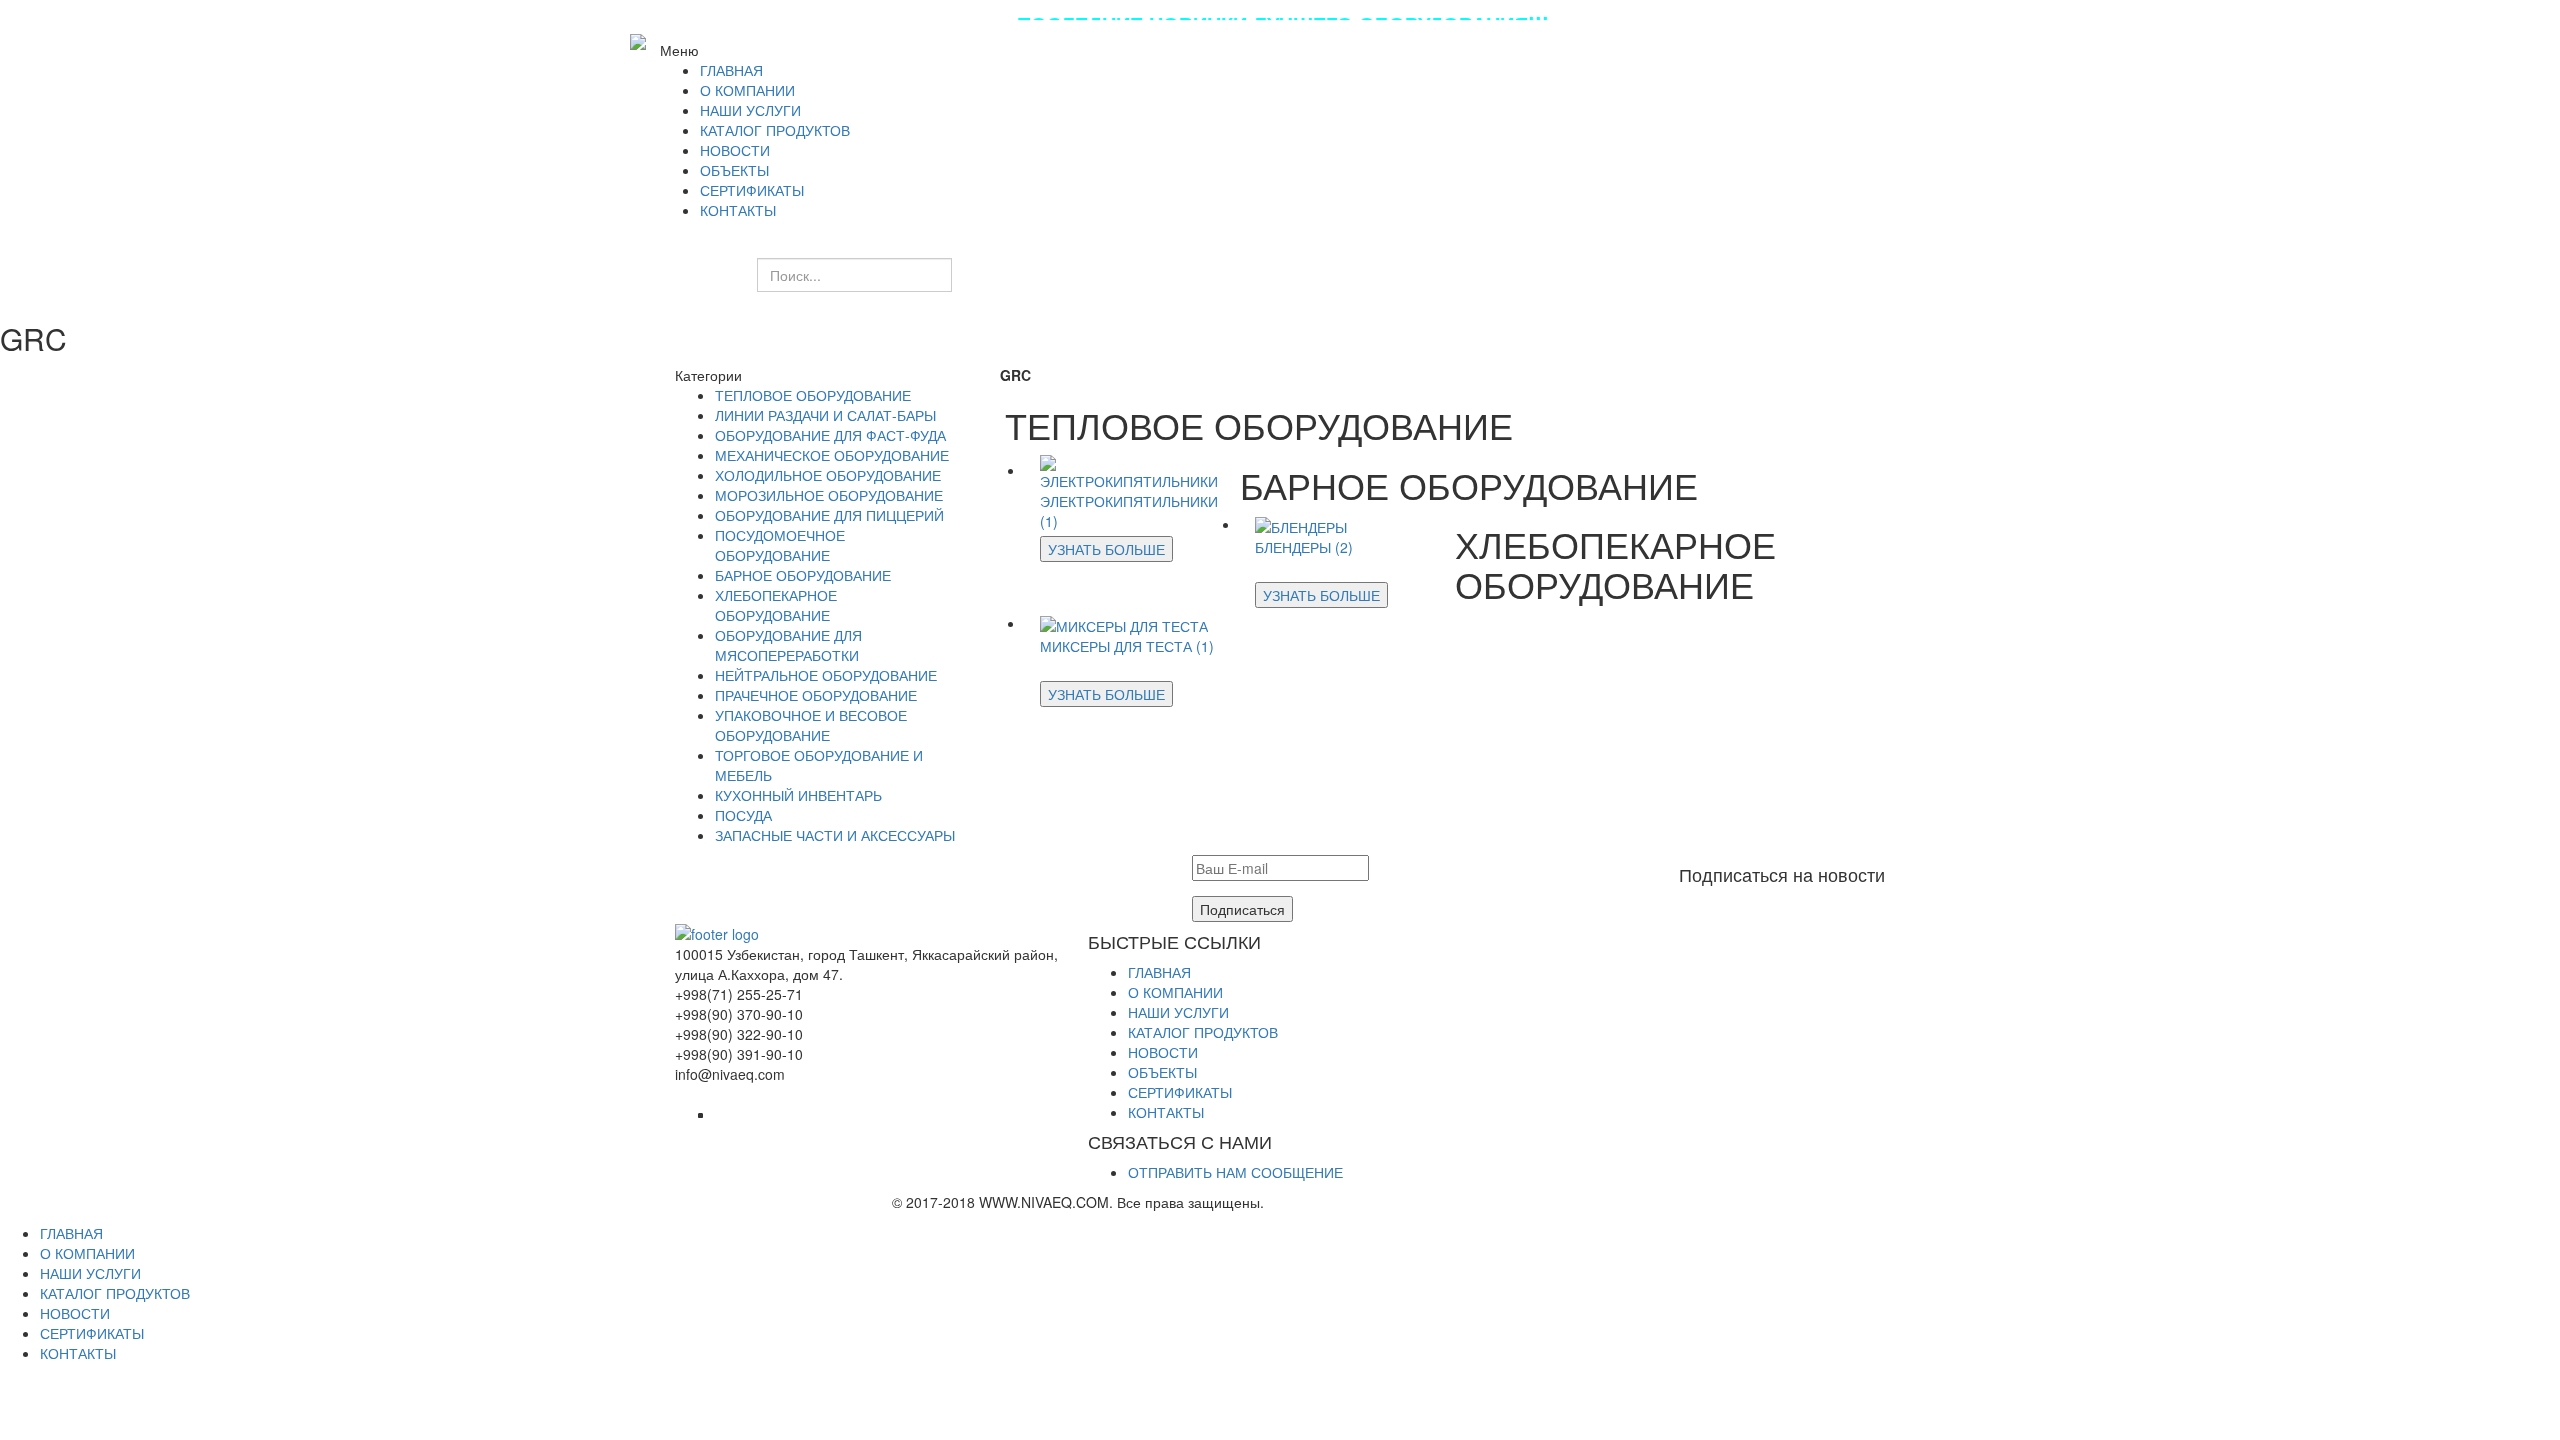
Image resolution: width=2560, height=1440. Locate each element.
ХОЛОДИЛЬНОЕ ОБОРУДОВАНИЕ (828, 475)
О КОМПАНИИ (1175, 992)
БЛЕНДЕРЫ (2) (1304, 547)
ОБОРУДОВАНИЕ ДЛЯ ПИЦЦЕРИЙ (829, 515)
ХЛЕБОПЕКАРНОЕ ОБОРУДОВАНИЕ (776, 605)
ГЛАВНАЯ (1159, 972)
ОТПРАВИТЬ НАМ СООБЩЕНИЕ (1235, 1172)
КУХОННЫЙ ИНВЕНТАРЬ (798, 795)
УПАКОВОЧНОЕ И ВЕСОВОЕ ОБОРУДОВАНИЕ (811, 725)
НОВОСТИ (1163, 1052)
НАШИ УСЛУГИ (1178, 1012)
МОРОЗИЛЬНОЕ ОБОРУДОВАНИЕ (829, 495)
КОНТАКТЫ (1166, 1112)
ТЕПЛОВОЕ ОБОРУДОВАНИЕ (813, 395)
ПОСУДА (743, 815)
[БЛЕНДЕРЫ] (1301, 524)
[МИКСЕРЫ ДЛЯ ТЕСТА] (1124, 623)
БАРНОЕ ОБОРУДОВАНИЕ (803, 575)
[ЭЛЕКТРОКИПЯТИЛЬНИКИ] (1132, 470)
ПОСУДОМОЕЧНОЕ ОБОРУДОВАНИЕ (780, 545)
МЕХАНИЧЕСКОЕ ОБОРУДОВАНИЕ (832, 455)
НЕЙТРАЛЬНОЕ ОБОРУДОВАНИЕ (826, 675)
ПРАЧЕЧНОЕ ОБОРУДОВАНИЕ (816, 695)
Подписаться (1242, 909)
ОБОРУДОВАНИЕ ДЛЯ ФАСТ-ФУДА (830, 435)
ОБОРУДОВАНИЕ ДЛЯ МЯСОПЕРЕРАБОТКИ (788, 645)
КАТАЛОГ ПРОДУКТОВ (1203, 1032)
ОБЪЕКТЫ (1162, 1072)
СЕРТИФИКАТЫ (1180, 1092)
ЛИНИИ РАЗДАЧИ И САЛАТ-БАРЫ (825, 415)
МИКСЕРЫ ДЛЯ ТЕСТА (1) (1127, 646)
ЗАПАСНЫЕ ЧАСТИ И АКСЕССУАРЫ (835, 835)
